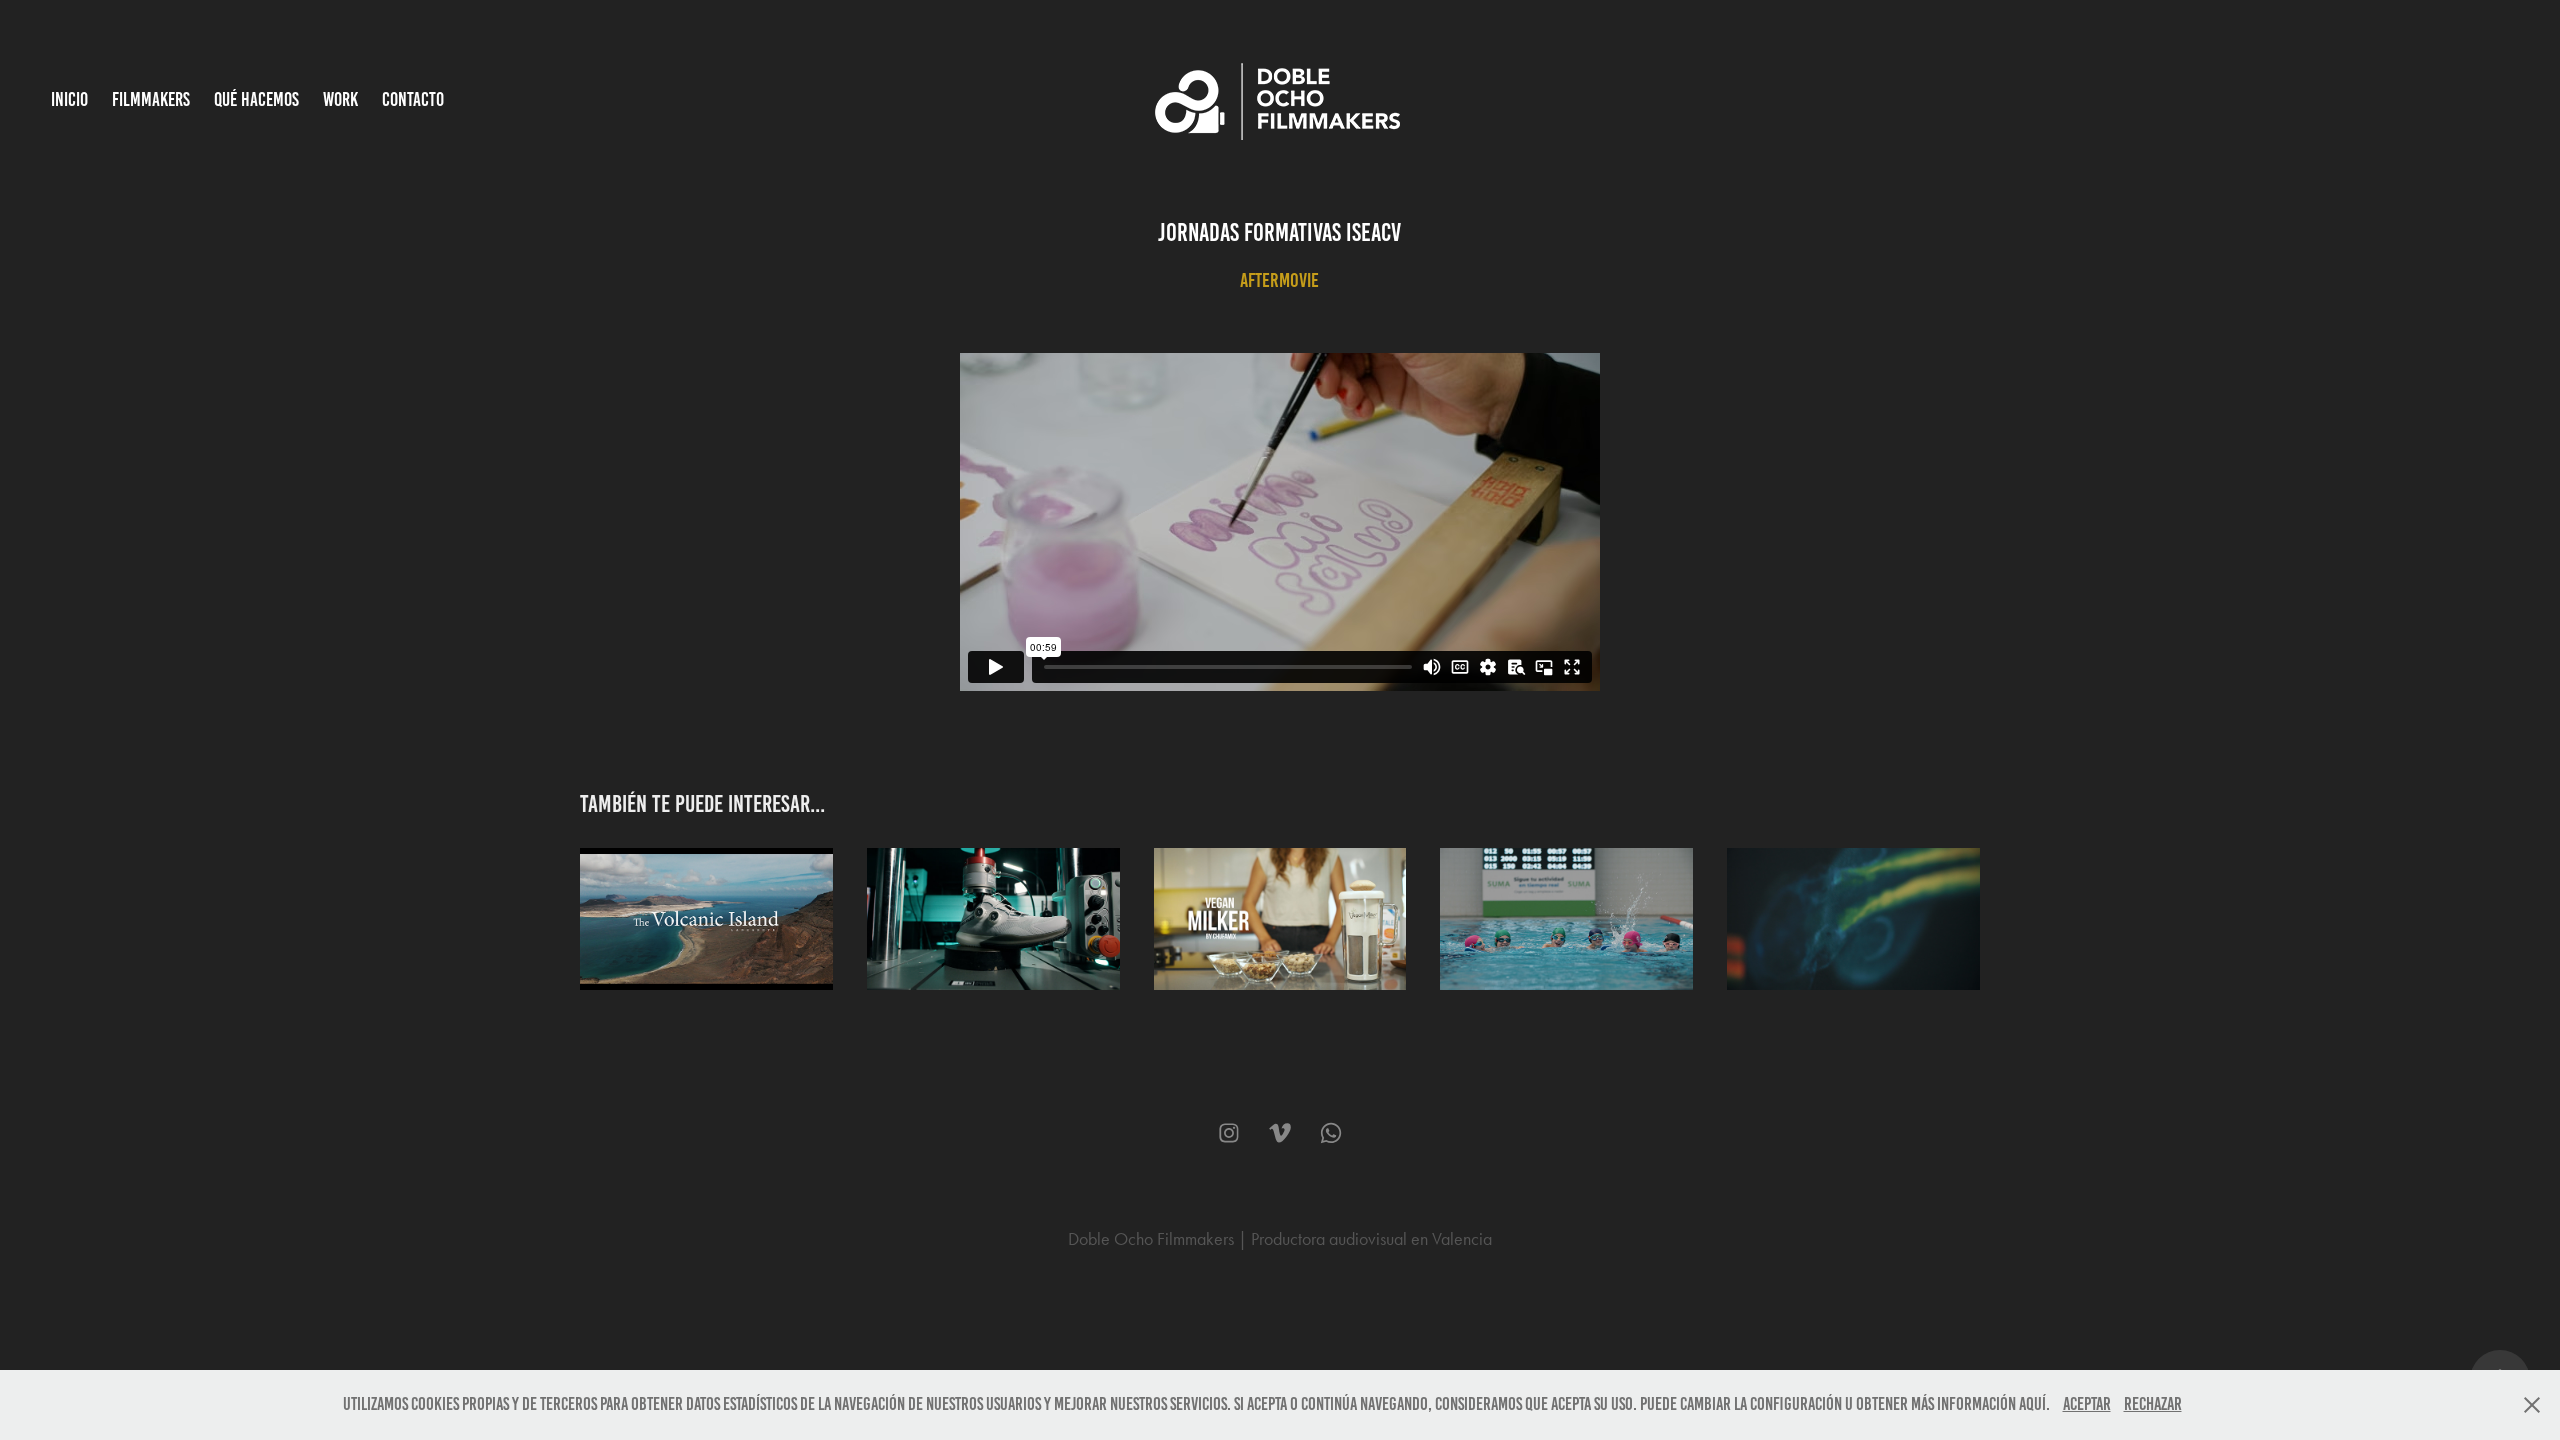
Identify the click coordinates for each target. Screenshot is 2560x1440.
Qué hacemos (256, 99)
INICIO (69, 99)
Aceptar (2087, 1404)
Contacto (413, 99)
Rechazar (2153, 1404)
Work (340, 99)
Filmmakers (151, 99)
